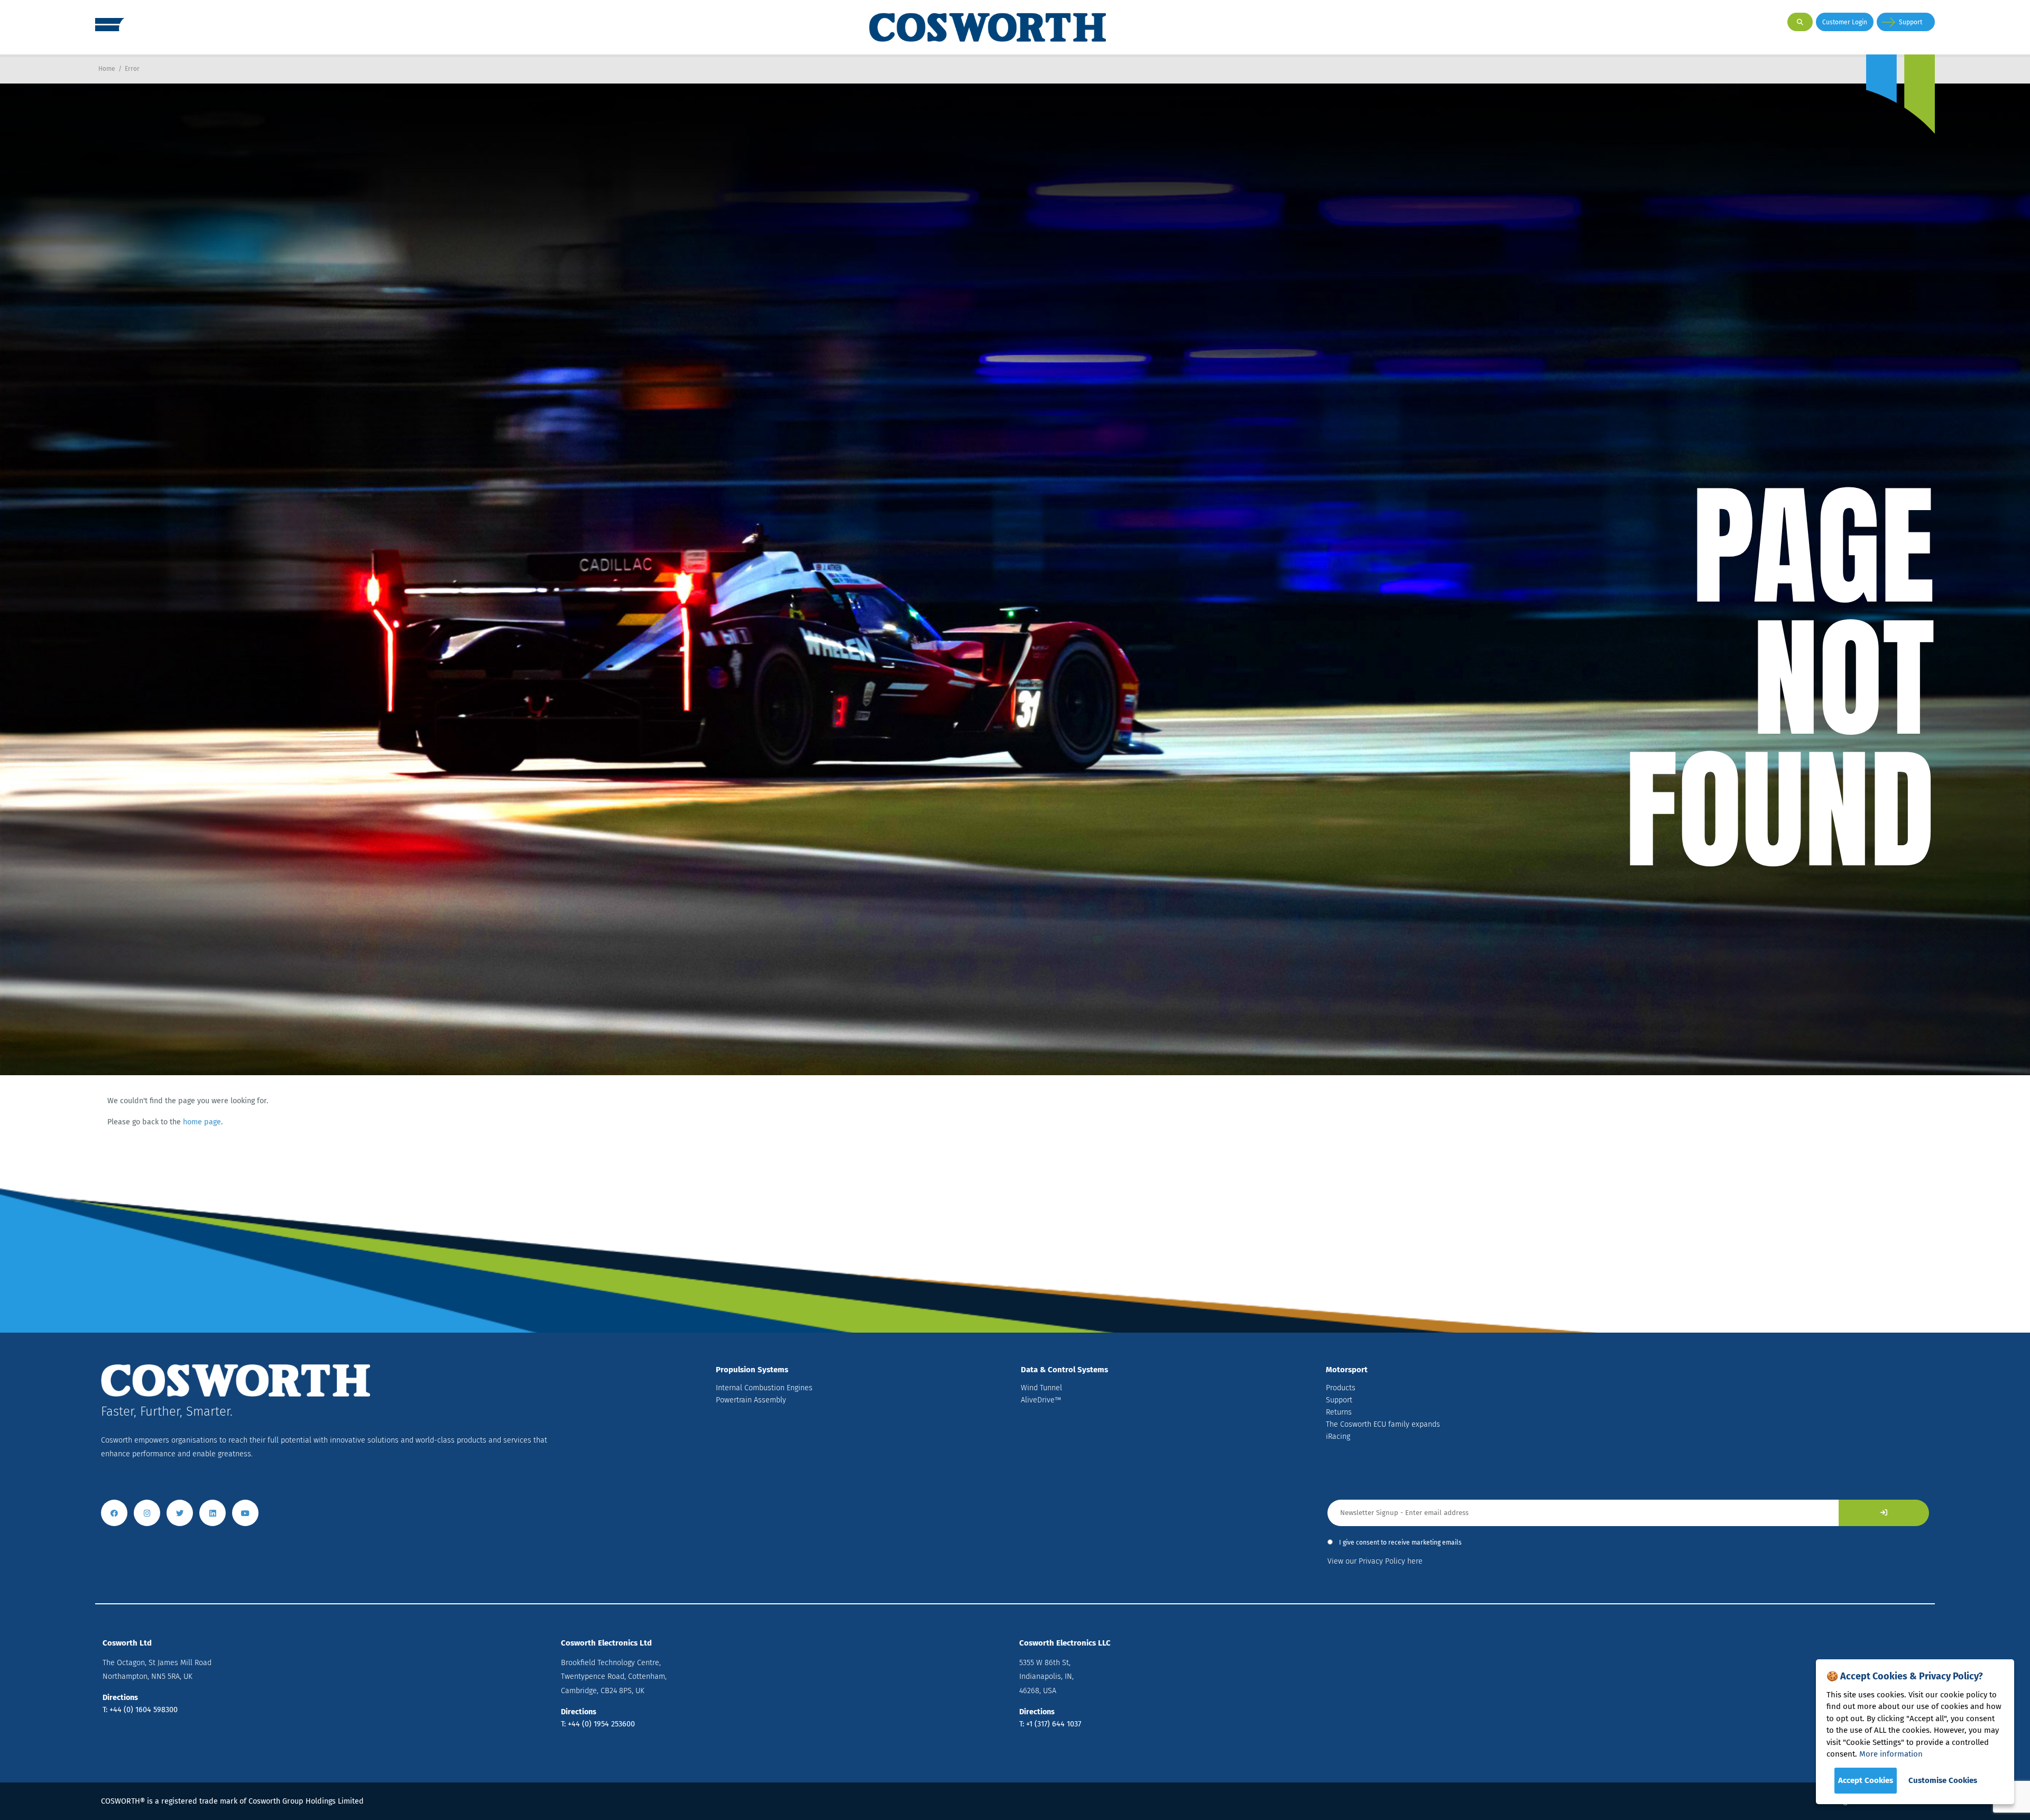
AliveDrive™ (1041, 1400)
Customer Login (1845, 22)
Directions (120, 1698)
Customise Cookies (1943, 1780)
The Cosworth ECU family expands (1383, 1424)
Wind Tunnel (1041, 1388)
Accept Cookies (1866, 1780)
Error (132, 69)
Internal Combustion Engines (764, 1388)
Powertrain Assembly (751, 1400)
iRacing (1338, 1436)
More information (1891, 1754)
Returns (1339, 1412)
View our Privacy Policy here (1375, 1561)
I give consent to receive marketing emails (1400, 1542)
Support (1911, 22)
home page (202, 1122)
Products (1341, 1388)
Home (107, 69)
